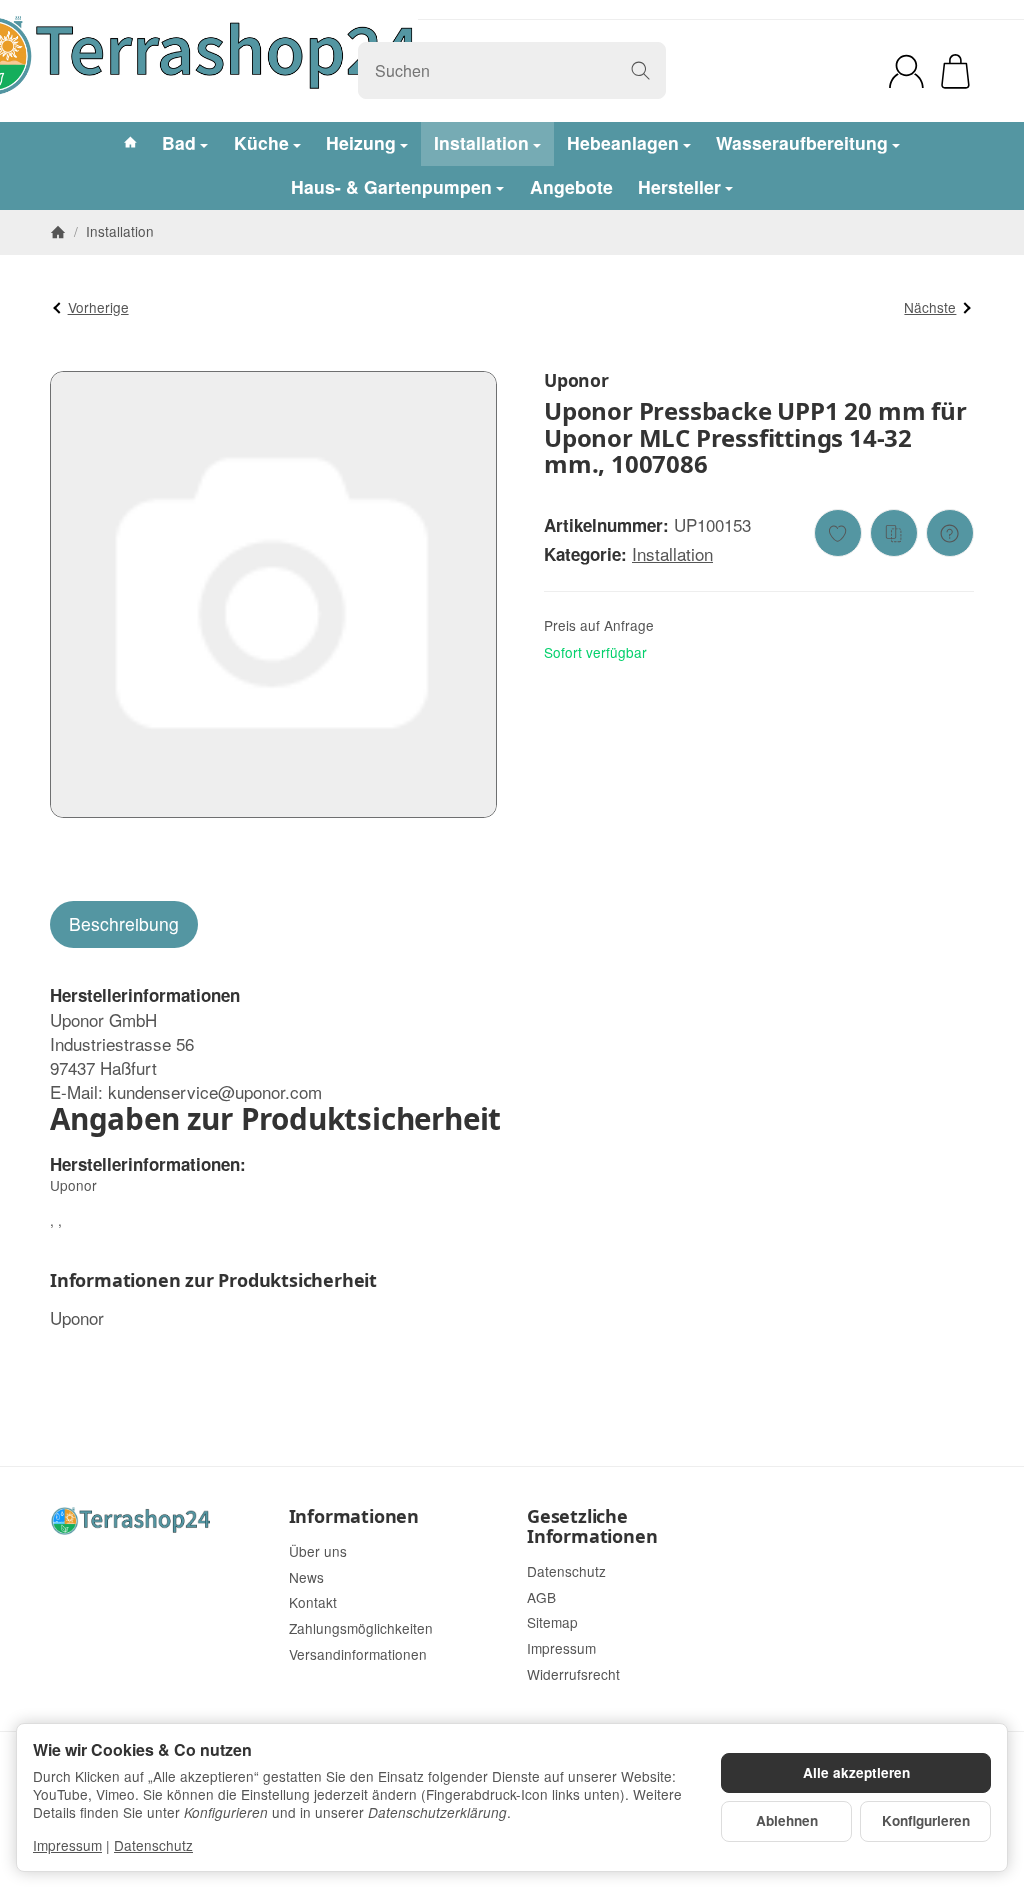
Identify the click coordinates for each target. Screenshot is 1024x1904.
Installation (672, 553)
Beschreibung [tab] (124, 923)
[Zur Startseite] (154, 1520)
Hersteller (679, 186)
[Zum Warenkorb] (955, 71)
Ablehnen (787, 1820)
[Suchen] (640, 70)
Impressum (67, 1845)
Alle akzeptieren (856, 1772)
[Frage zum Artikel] (950, 533)
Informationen (354, 1517)
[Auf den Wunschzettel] (838, 533)
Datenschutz (153, 1845)
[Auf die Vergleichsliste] (894, 533)
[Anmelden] (906, 71)
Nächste (930, 307)
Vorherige (98, 307)
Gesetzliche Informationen (592, 1527)
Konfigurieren (926, 1820)
